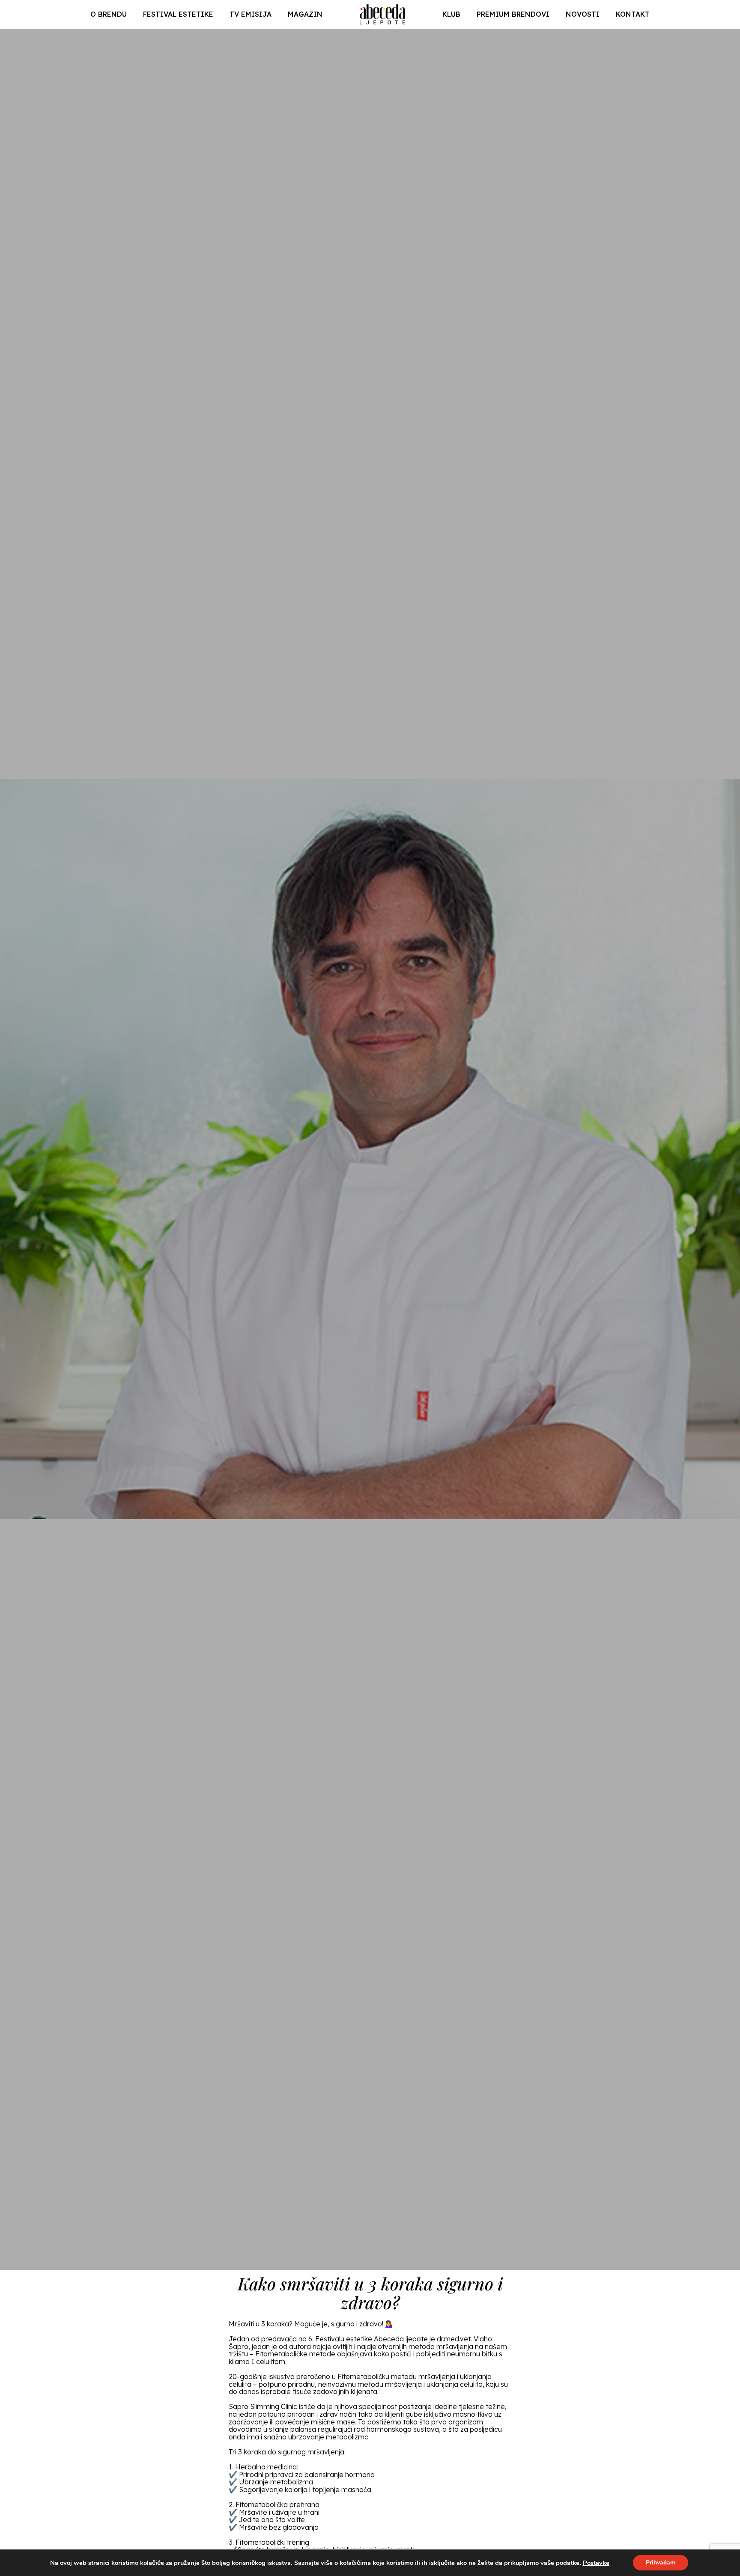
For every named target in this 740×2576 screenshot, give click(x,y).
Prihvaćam (661, 2563)
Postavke (596, 2563)
